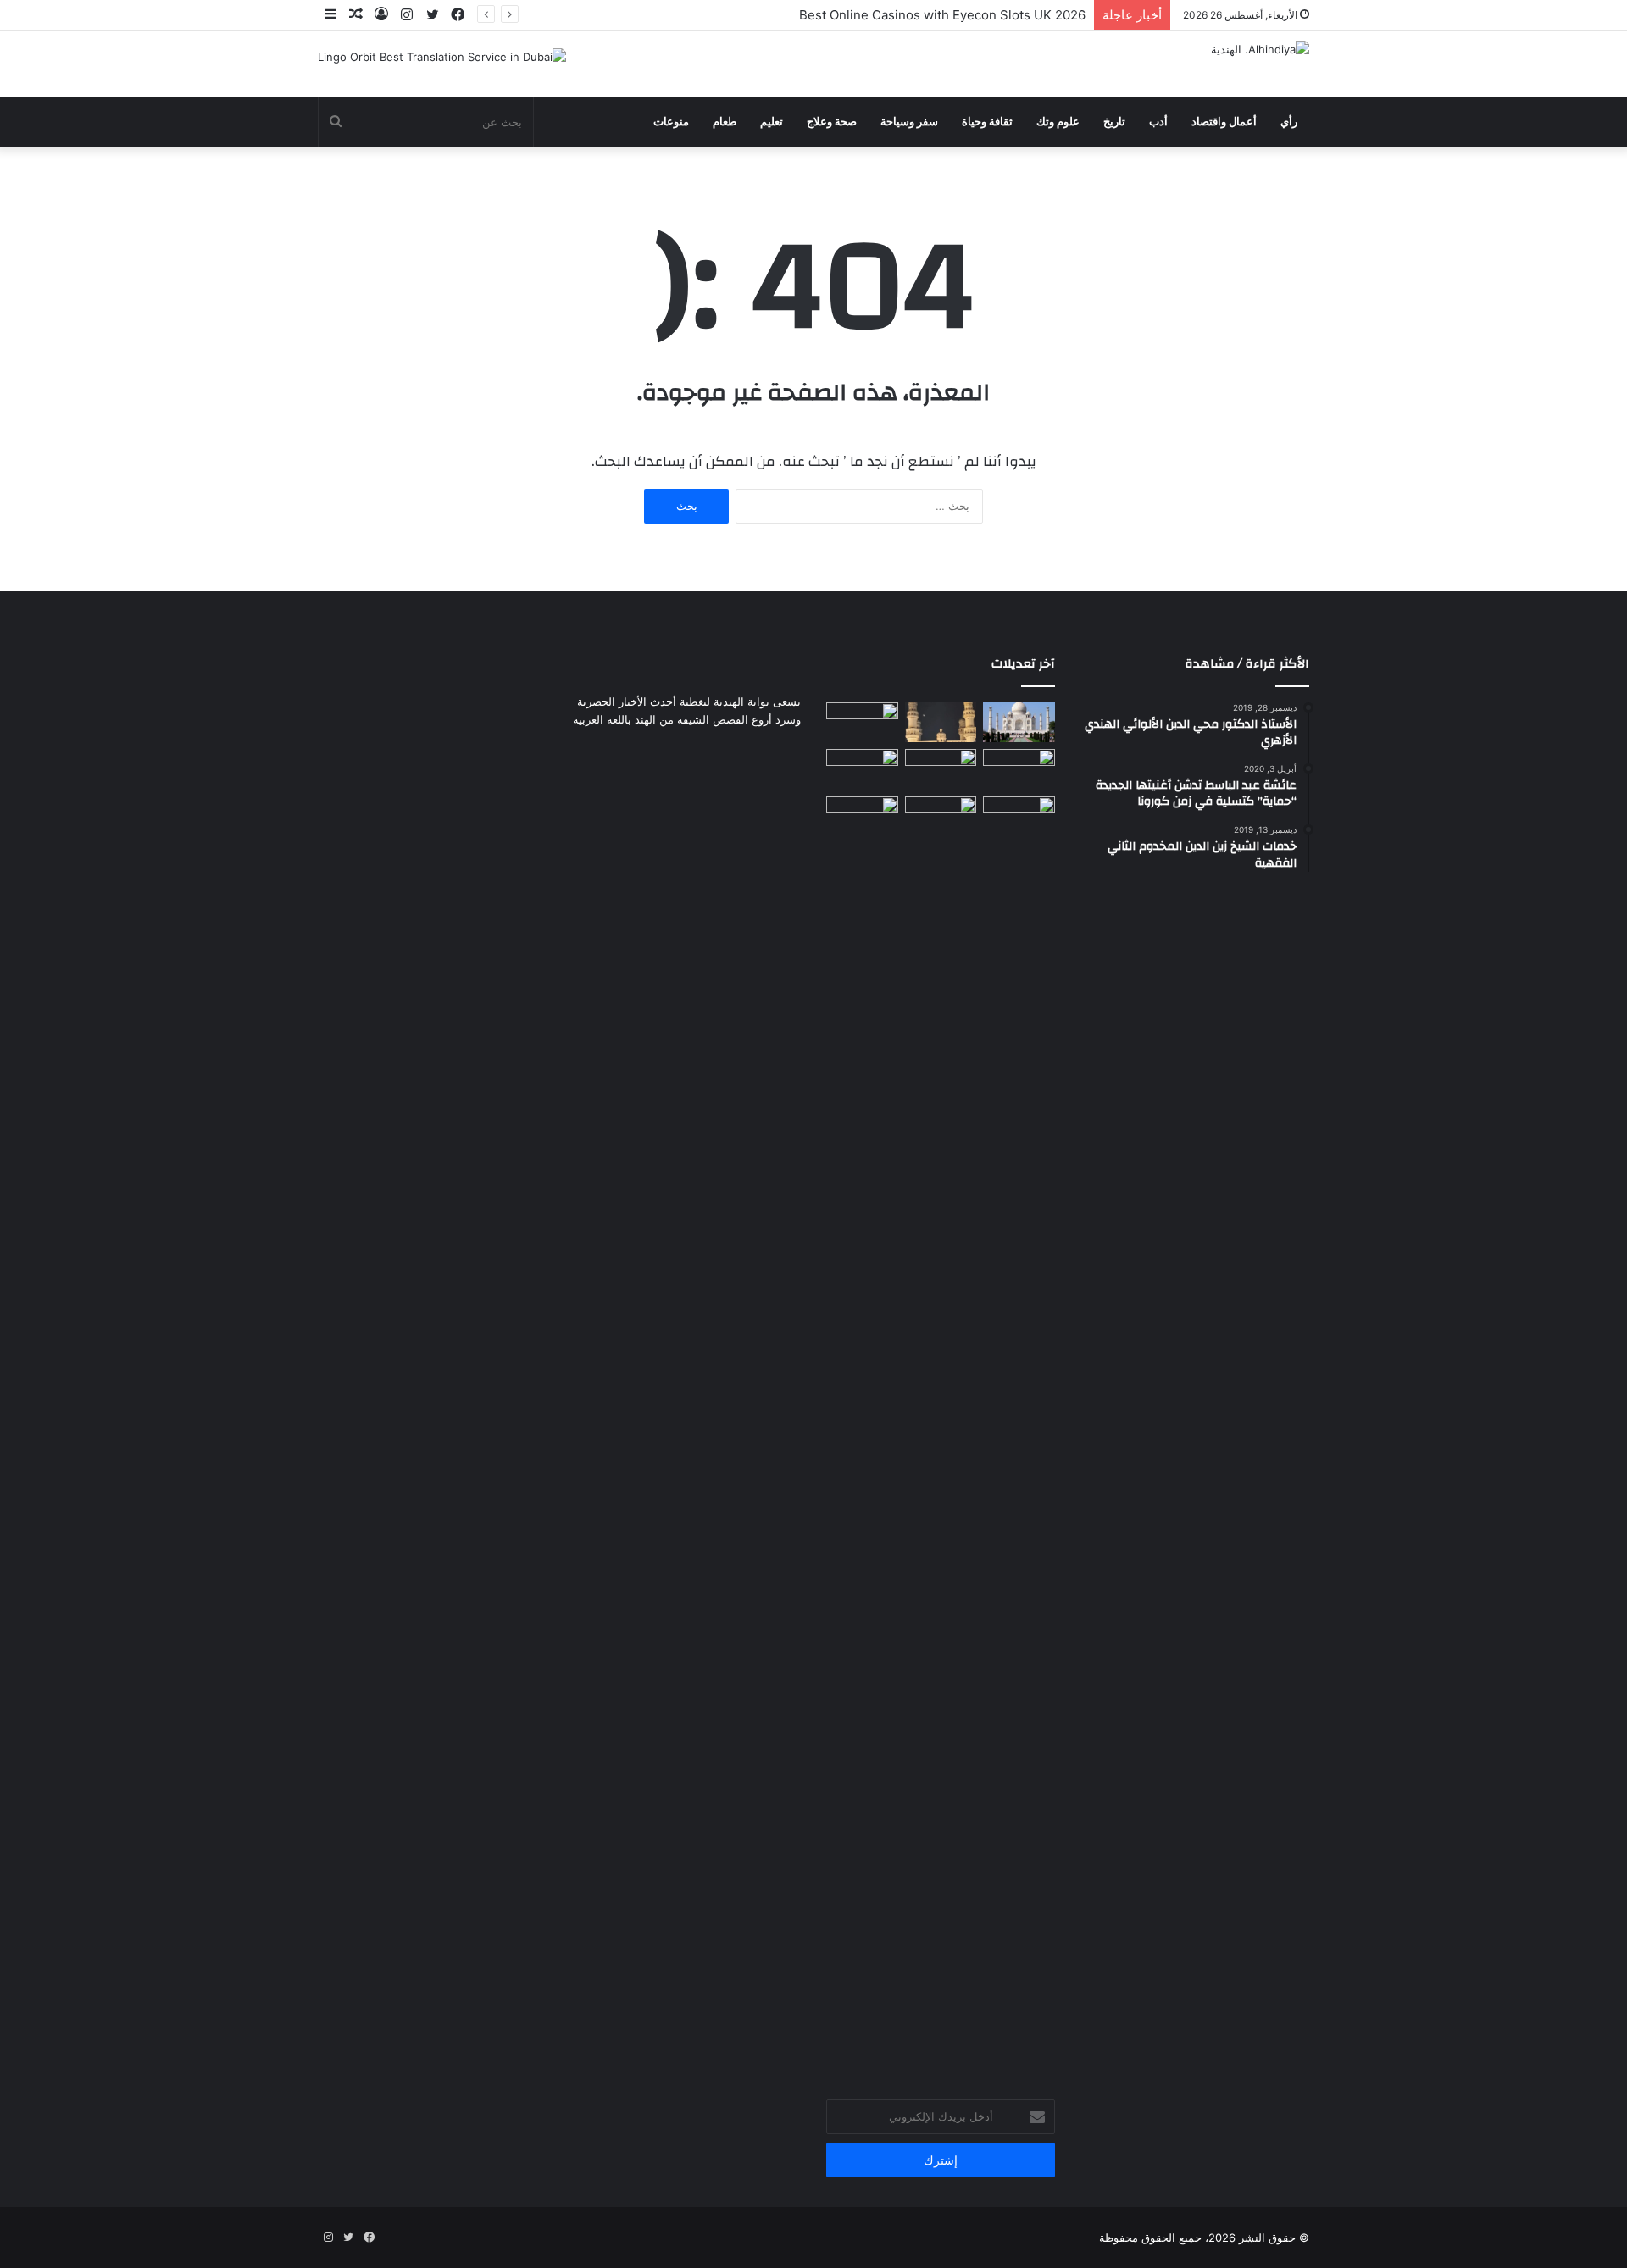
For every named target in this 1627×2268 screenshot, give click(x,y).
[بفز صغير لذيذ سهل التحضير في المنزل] (862, 817)
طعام (725, 122)
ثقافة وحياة (987, 122)
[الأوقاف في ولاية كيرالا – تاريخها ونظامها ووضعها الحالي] (862, 723)
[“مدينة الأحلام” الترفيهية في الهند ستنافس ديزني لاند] (941, 769)
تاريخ (1114, 122)
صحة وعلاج (832, 122)
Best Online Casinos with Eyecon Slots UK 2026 (942, 15)
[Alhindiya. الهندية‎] (1260, 49)
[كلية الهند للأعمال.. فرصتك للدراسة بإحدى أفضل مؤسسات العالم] (941, 817)
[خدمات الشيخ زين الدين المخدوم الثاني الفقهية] (1019, 769)
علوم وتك (1058, 122)
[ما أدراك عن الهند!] (1019, 723)
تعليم (772, 122)
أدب (1158, 122)
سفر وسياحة (909, 122)
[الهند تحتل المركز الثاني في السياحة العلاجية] (862, 769)
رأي (1289, 122)
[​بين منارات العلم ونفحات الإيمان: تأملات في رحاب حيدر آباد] (941, 723)
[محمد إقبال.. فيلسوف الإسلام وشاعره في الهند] (1019, 1432)
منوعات (671, 122)
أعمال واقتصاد (1224, 122)
